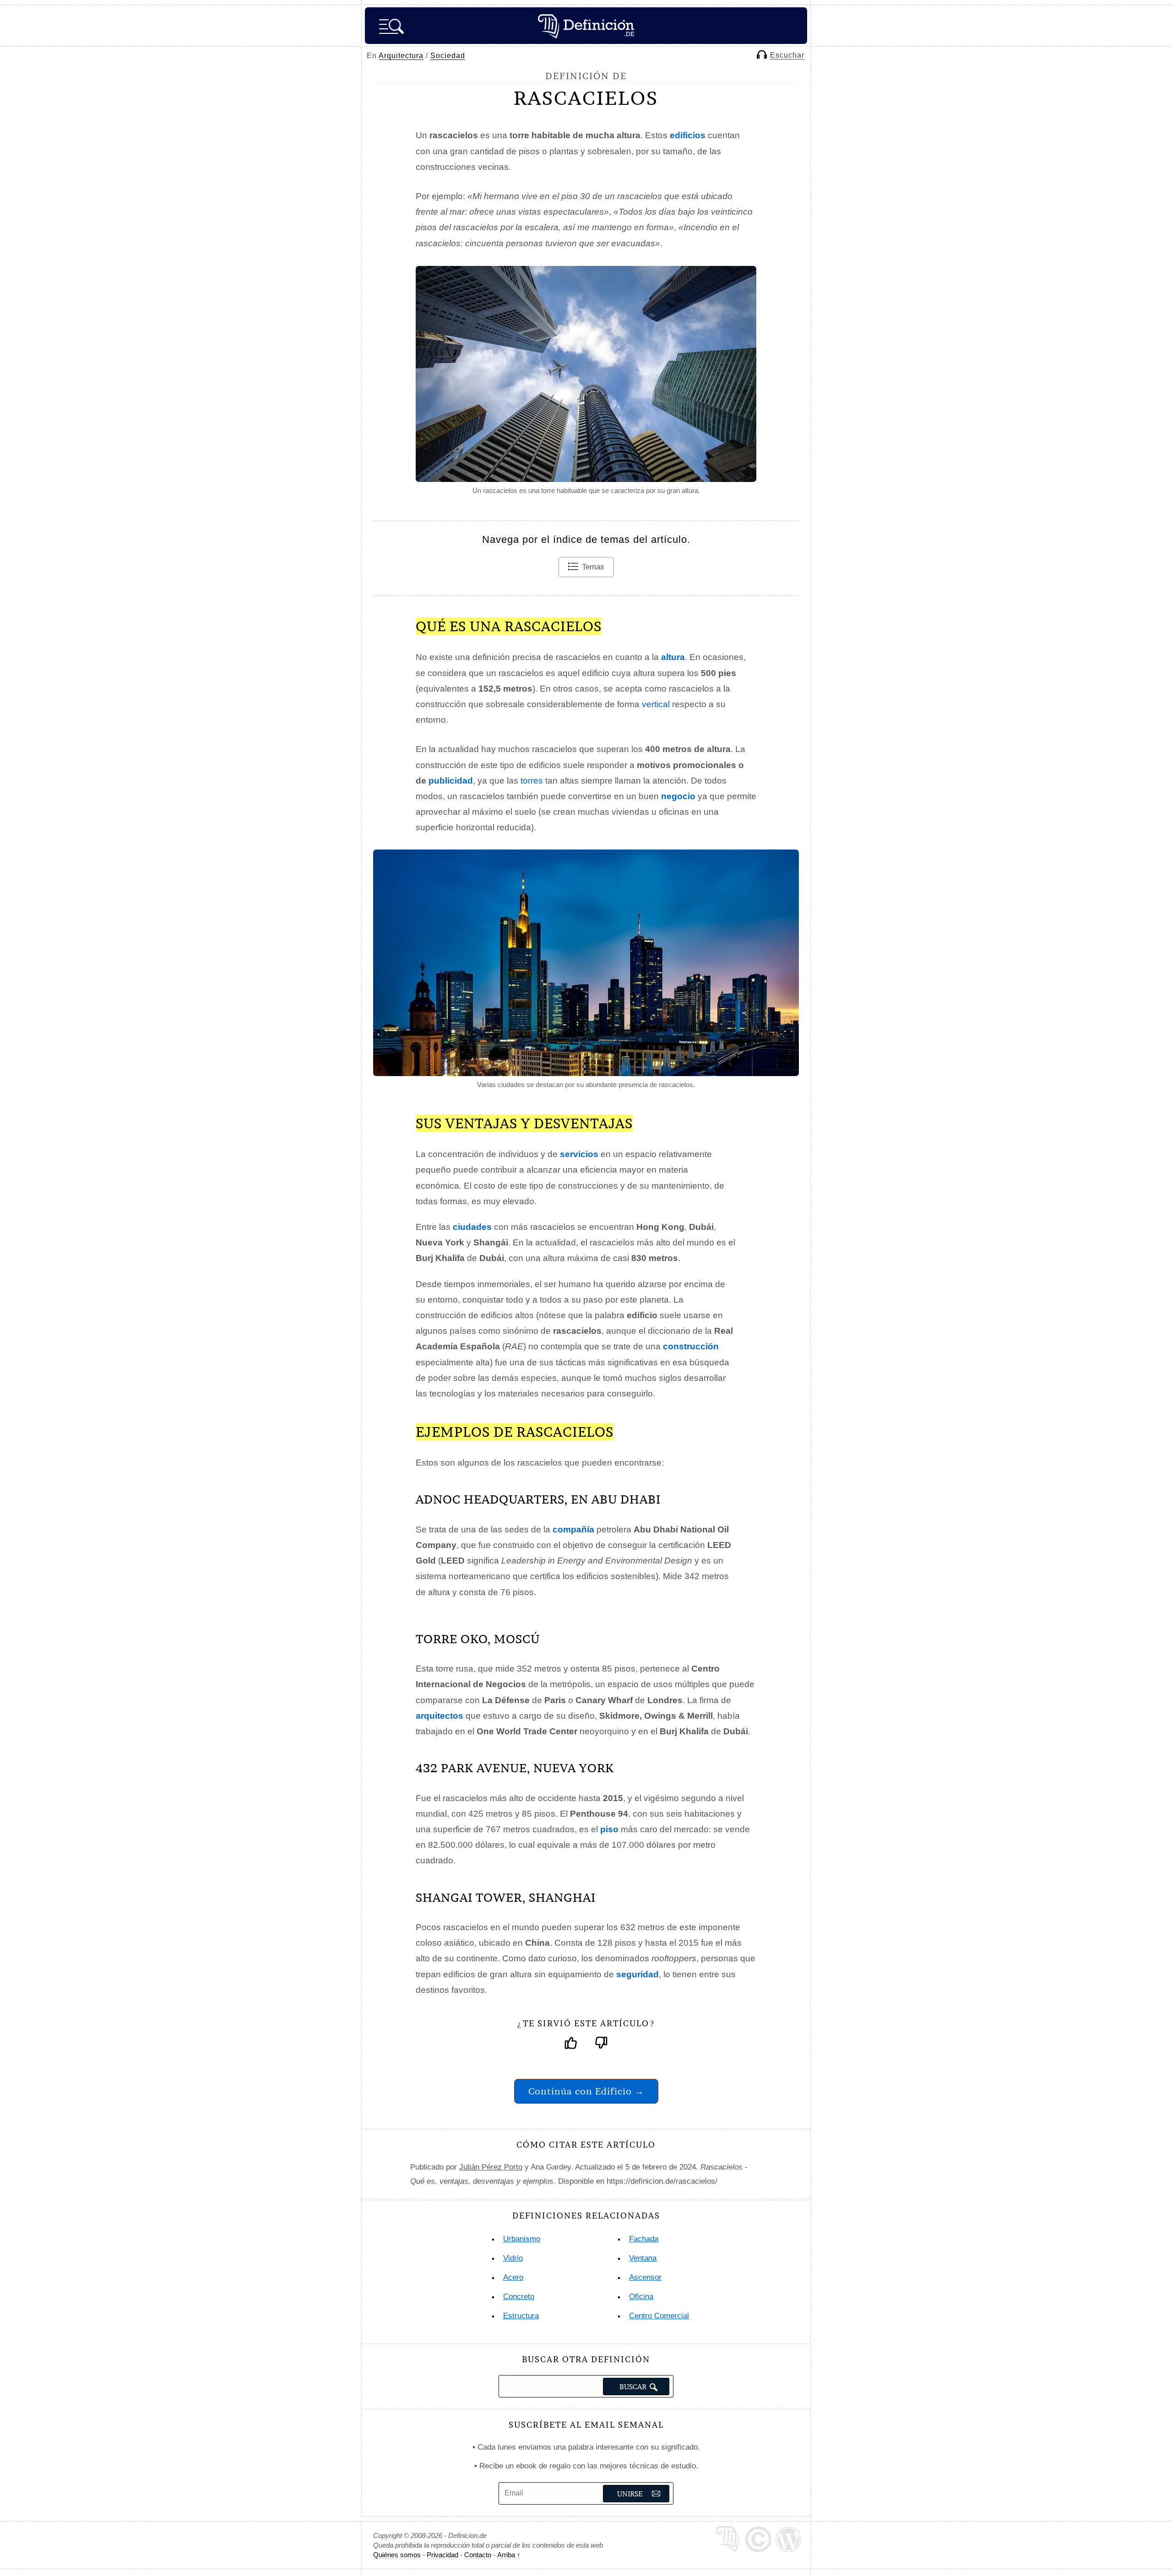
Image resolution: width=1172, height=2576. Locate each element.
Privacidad (442, 2555)
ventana (643, 2258)
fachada (644, 2239)
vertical (656, 704)
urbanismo (522, 2239)
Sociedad (448, 56)
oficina (641, 2297)
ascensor (645, 2277)
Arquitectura (401, 56)
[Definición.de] (586, 26)
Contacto (478, 2555)
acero (513, 2277)
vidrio (513, 2258)
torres (532, 781)
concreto (519, 2297)
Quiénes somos (397, 2555)
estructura (521, 2316)
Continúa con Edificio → (586, 2091)
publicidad (451, 781)
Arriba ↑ (509, 2555)
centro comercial (659, 2316)
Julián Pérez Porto (491, 2167)
